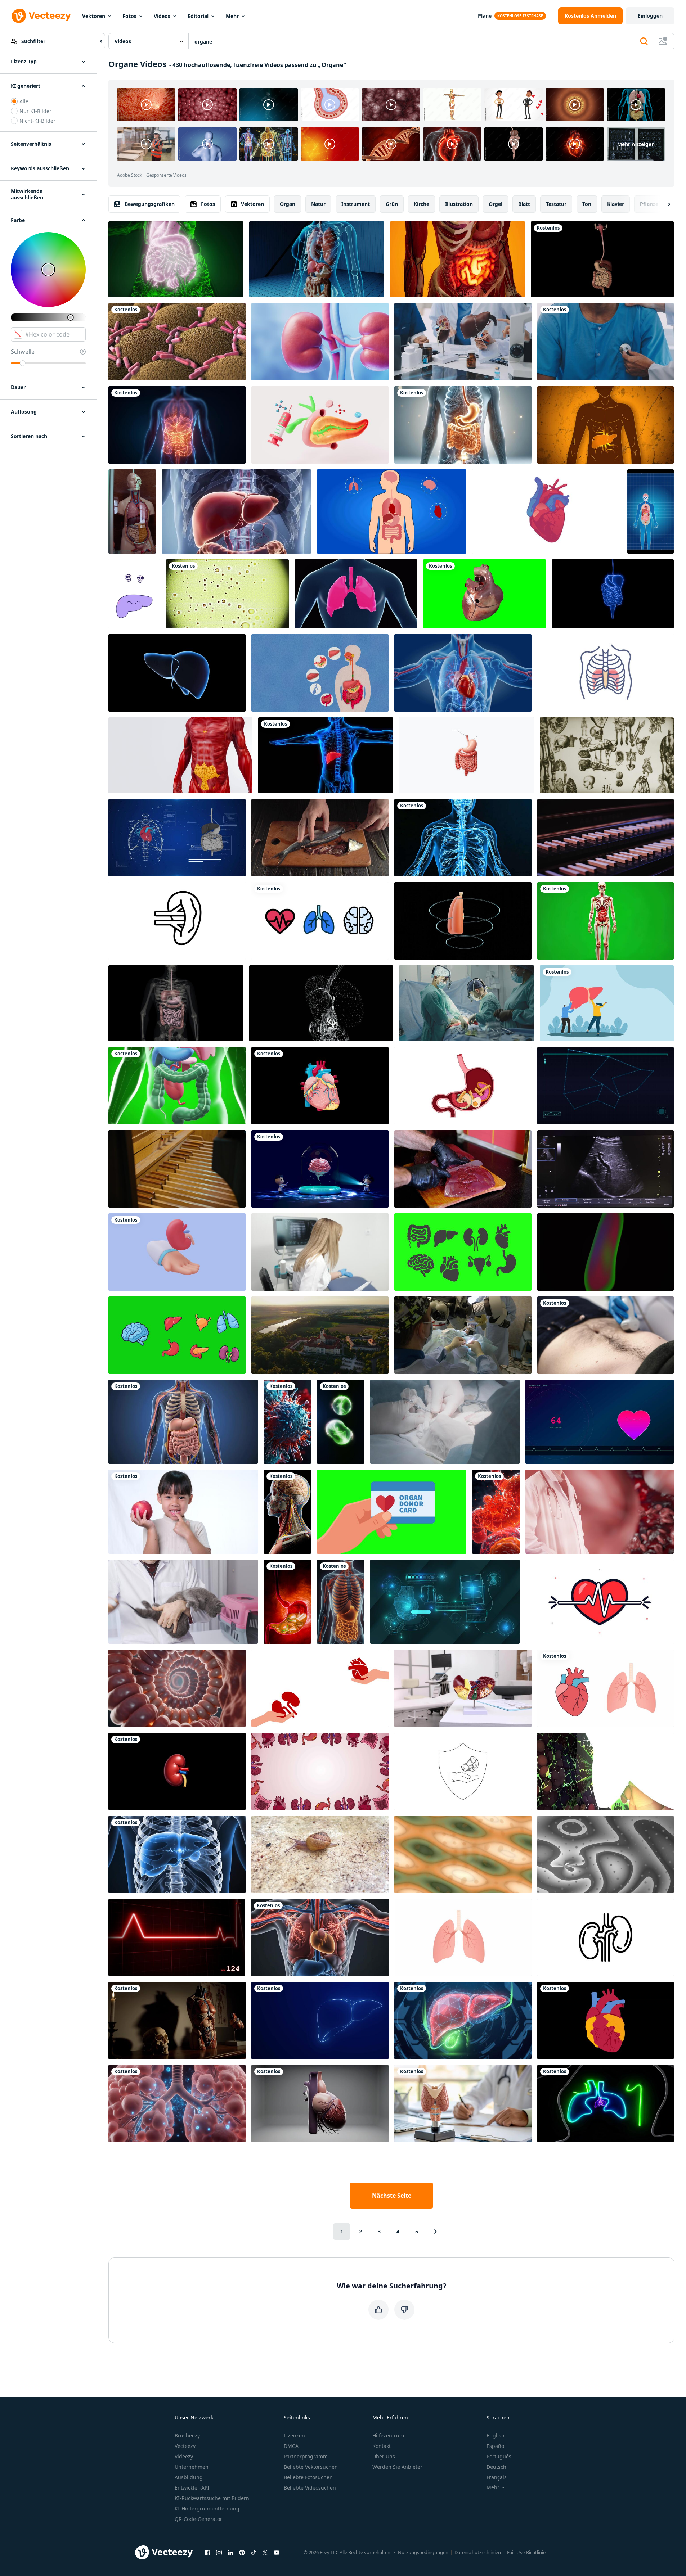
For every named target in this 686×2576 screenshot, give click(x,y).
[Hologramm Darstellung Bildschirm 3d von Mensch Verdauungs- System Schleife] (321, 1003)
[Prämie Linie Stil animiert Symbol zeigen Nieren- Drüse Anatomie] (177, 921)
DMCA (291, 2446)
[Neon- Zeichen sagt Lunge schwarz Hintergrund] (606, 2104)
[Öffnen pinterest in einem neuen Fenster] (242, 2552)
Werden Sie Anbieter (397, 2467)
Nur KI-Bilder (35, 111)
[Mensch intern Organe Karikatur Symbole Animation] (177, 1335)
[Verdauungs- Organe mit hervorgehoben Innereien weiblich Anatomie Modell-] (458, 259)
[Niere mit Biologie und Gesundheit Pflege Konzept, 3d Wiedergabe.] (320, 342)
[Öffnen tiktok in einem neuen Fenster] (254, 2552)
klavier (616, 204)
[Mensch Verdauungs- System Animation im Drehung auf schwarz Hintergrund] (602, 259)
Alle (24, 101)
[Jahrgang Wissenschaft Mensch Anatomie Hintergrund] (607, 755)
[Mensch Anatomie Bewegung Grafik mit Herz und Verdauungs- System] (177, 838)
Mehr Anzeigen (636, 144)
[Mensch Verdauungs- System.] (176, 1003)
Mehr (232, 16)
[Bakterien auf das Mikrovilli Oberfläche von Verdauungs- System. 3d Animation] (177, 342)
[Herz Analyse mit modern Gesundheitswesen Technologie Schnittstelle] (445, 1602)
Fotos (129, 16)
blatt (524, 204)
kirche (422, 204)
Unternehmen (192, 2467)
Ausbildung (189, 2477)
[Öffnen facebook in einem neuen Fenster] (207, 2552)
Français (497, 2477)
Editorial (198, 16)
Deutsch (496, 2467)
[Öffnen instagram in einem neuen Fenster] (219, 2552)
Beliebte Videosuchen (310, 2488)
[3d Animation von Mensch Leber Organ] (177, 673)
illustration (459, 204)
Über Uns (384, 2456)
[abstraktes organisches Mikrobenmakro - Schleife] (227, 594)
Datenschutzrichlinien (478, 2552)
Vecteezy (185, 2446)
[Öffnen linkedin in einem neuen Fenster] (230, 2552)
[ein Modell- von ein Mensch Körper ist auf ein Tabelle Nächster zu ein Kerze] (177, 2020)
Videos (162, 16)
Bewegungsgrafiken (150, 204)
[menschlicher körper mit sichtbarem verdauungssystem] (176, 259)
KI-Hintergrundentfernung (207, 2509)
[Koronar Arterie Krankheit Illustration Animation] (606, 2020)
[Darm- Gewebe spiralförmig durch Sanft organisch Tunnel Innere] (177, 1688)
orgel (496, 204)
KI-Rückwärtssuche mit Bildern (212, 2498)
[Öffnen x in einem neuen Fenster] (265, 2552)
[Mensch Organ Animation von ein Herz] (547, 511)
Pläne (485, 16)
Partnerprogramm (306, 2456)
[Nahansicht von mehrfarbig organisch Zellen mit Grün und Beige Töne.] (463, 1855)
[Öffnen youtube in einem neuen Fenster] (277, 2552)
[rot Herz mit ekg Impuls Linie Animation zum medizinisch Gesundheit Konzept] (600, 1602)
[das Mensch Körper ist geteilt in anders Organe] (320, 673)
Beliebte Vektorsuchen (311, 2467)
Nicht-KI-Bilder (37, 121)
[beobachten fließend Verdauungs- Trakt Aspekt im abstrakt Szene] (496, 1512)
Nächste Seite (392, 2196)
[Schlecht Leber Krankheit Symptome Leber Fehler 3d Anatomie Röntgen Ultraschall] (326, 755)
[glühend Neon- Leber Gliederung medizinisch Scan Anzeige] (320, 2020)
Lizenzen (294, 2435)
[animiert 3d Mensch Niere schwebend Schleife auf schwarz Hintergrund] (177, 1771)
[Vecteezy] (41, 16)
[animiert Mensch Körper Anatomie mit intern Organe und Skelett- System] (236, 511)
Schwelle (23, 352)
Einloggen (650, 16)
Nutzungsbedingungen (423, 2552)
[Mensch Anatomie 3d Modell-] (606, 921)
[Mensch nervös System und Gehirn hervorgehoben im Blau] (463, 838)
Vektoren (94, 16)
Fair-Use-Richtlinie (526, 2552)
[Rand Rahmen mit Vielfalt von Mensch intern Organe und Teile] (320, 1771)
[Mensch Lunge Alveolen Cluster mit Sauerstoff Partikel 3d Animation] (177, 2104)
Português (499, 2456)
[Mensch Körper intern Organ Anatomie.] (606, 1771)
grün (392, 204)
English (496, 2435)
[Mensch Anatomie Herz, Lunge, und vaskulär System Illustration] (320, 1937)
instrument (356, 204)
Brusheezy (187, 2435)
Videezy (184, 2456)
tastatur (556, 204)
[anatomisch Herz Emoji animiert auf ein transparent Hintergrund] (320, 1086)
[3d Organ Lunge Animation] (356, 594)
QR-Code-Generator (198, 2519)
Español (496, 2446)
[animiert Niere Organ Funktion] (606, 1937)
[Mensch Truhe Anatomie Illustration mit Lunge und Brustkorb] (606, 673)
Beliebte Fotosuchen (308, 2477)
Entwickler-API (192, 2488)
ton (587, 204)
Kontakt (382, 2446)
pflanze (649, 204)
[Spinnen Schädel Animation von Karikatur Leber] (134, 594)
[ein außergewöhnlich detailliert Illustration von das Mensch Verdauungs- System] (463, 425)
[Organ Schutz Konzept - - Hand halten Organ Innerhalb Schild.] (463, 1771)
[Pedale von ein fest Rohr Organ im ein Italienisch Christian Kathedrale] (177, 1169)
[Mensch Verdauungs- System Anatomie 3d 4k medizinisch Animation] (183, 1422)
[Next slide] (663, 204)
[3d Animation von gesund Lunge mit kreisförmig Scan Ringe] (463, 921)
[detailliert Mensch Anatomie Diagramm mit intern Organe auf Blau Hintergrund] (392, 511)
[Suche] (644, 41)
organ (288, 204)
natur (318, 204)
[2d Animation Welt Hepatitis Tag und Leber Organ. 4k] (607, 1003)
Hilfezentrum (388, 2435)
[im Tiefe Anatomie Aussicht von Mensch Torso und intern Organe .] (341, 1602)
